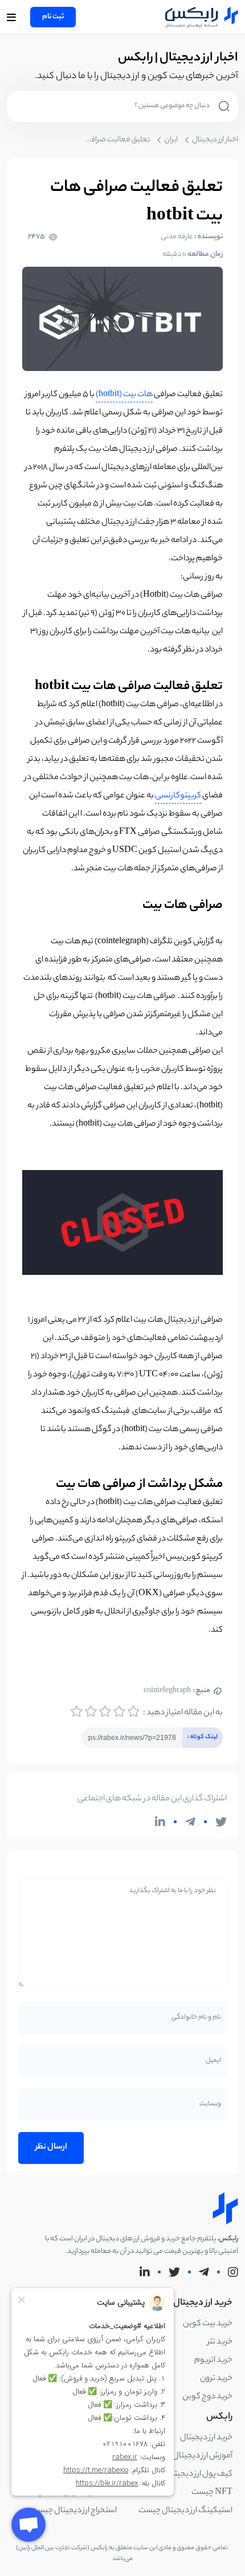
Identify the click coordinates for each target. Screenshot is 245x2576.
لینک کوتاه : (200, 1735)
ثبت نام (53, 17)
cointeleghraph (177, 1691)
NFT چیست (212, 2493)
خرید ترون (216, 2379)
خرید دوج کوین (207, 2397)
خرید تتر (220, 2342)
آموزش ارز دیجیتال (203, 2456)
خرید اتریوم (213, 2361)
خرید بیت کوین (208, 2324)
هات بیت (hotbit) (124, 395)
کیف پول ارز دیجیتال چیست (187, 2475)
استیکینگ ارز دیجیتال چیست (185, 2511)
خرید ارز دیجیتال (206, 2438)
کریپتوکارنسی (178, 796)
